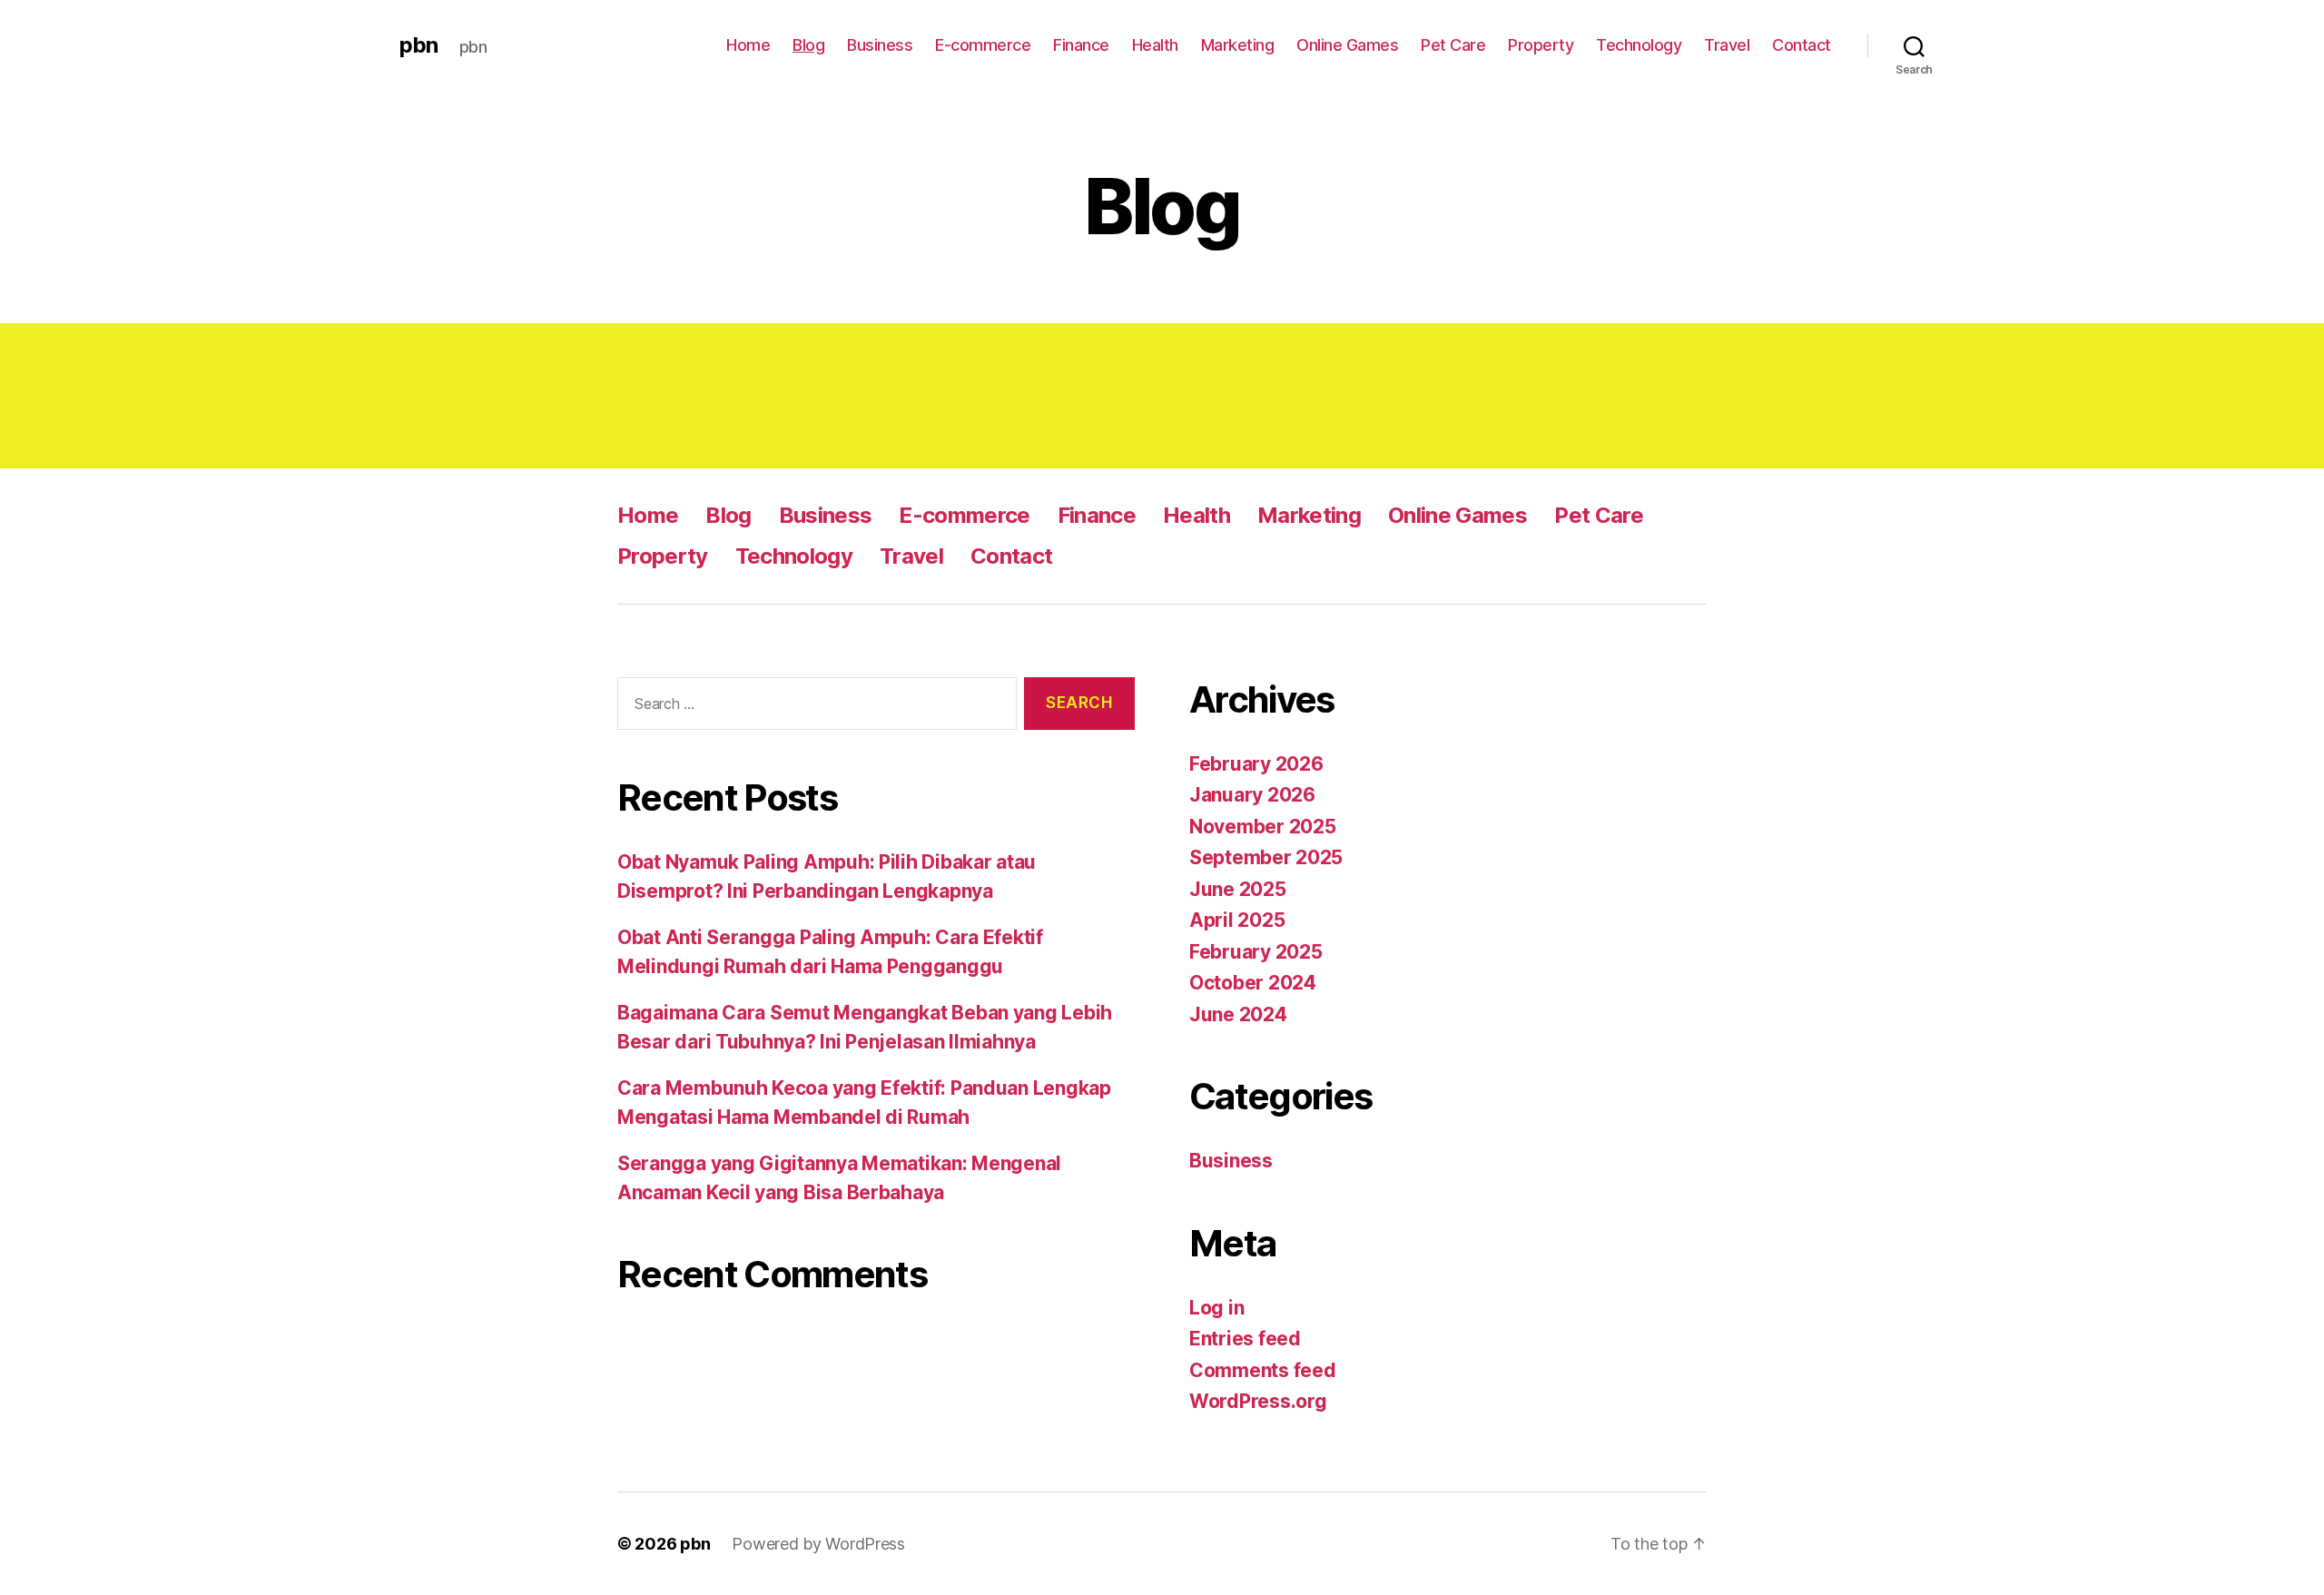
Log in (1216, 1308)
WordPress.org (1258, 1401)
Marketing (1238, 45)
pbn (419, 45)
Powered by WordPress (818, 1544)
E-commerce (983, 45)
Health (1155, 45)
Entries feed (1245, 1339)
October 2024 (1253, 983)
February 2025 (1256, 952)
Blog (808, 45)
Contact (1802, 45)
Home (748, 45)
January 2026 (1252, 795)
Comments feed (1263, 1370)
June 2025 (1238, 889)
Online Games (1347, 45)
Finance (1081, 45)
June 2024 (1238, 1014)
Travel (1727, 45)
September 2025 (1266, 857)
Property (1541, 45)
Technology (1639, 45)
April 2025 (1237, 920)
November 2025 (1263, 827)
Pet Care (1453, 45)
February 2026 (1256, 764)
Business (880, 45)
